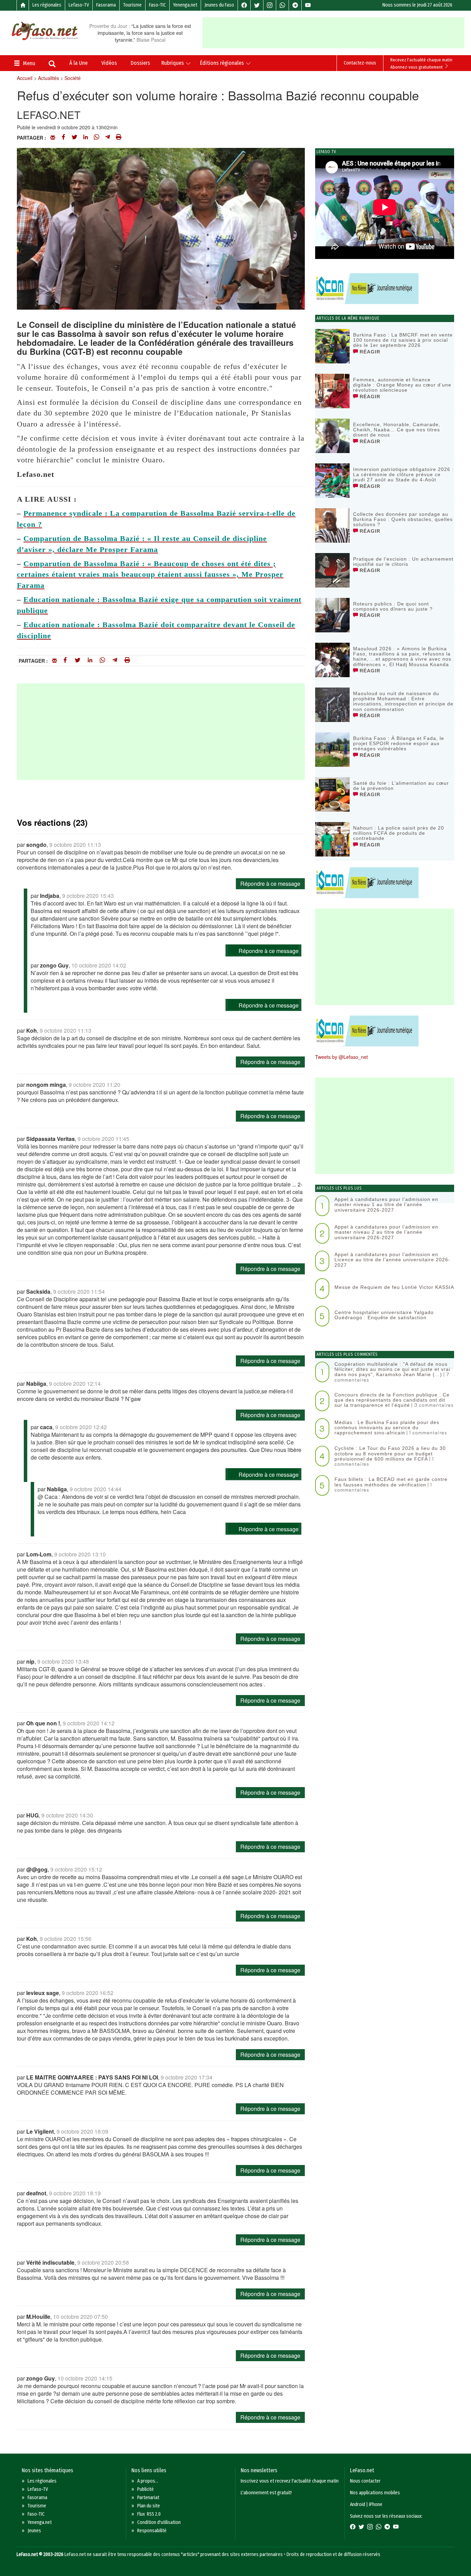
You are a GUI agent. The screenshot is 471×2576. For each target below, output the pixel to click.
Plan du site (149, 2506)
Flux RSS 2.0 (149, 2514)
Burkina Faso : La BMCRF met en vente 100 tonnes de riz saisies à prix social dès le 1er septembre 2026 (403, 340)
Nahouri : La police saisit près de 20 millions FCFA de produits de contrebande (399, 833)
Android (358, 2504)
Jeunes (34, 2531)
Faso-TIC (157, 5)
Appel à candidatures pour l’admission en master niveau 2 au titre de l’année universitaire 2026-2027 (386, 1232)
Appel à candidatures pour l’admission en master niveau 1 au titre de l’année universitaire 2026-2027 (386, 1205)
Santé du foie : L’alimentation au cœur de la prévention (401, 786)
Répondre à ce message (270, 884)
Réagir (369, 352)
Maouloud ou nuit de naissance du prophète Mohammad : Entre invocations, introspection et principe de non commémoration (403, 701)
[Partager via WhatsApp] (97, 138)
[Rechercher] (52, 64)
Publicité (146, 2489)
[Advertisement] (336, 33)
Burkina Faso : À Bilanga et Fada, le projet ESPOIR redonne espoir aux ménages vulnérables (399, 744)
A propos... (148, 2481)
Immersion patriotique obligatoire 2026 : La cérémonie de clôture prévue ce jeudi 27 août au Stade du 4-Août (403, 475)
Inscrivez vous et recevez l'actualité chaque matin (290, 2481)
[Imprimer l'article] (119, 138)
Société (73, 78)
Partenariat (148, 2498)
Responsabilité (152, 2531)
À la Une (78, 63)
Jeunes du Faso (219, 5)
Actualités (48, 78)
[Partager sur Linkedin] (86, 138)
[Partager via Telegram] (108, 138)
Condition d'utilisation (159, 2522)
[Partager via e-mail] (53, 138)
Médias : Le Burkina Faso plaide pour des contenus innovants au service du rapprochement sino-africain (387, 1428)
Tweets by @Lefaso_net (342, 1057)
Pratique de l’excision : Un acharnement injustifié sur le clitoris (403, 562)
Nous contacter (365, 2481)
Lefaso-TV (79, 5)
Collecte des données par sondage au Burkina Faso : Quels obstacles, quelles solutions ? (403, 519)
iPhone (376, 2504)
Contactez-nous (360, 63)
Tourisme (132, 5)
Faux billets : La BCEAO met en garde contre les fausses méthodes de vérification (391, 1482)
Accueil (25, 78)
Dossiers (140, 63)
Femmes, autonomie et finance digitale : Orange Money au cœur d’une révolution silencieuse (402, 385)
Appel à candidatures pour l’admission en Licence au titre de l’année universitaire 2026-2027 (392, 1260)
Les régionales (47, 5)
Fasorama (106, 5)
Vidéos (109, 63)
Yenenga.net (185, 5)
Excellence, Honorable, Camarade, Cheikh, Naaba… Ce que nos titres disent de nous (397, 430)
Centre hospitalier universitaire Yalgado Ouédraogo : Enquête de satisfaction (384, 1315)
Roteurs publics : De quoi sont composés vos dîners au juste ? (393, 606)
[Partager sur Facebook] (63, 138)
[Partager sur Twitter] (74, 138)
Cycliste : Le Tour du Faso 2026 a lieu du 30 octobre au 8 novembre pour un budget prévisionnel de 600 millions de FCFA (390, 1454)
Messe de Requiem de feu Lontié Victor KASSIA (394, 1287)
